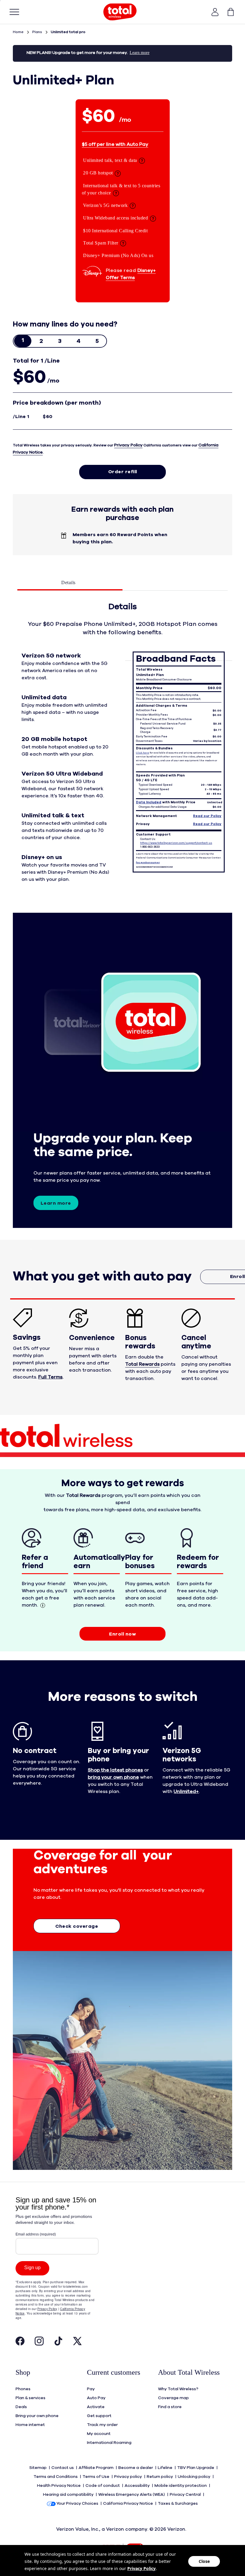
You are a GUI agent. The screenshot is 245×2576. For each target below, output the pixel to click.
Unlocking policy (195, 2477)
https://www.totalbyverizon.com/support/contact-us (176, 843)
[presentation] (23, 341)
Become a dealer (136, 2468)
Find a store (170, 2407)
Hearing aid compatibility (69, 2495)
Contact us (63, 2468)
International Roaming (109, 2443)
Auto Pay (96, 2398)
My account (99, 2434)
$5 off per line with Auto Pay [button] (115, 144)
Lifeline (166, 2468)
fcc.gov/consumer (148, 863)
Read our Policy (207, 816)
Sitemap (38, 2468)
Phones (23, 2389)
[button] (215, 12)
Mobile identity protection (181, 2486)
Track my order (102, 2425)
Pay (91, 2389)
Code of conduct (103, 2486)
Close (204, 2561)
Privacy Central (186, 2495)
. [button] (51, 1377)
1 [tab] (23, 340)
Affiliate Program (97, 2468)
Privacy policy (128, 2477)
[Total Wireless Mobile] (120, 12)
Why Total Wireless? (178, 2389)
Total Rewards (142, 1364)
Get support (99, 2416)
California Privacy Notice (128, 2504)
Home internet (30, 2425)
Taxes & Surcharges (178, 2504)
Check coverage (77, 1926)
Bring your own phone (37, 2416)
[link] (228, 12)
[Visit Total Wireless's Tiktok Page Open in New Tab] (58, 2343)
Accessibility (138, 2486)
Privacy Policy (128, 445)
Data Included (149, 802)
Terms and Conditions (56, 2477)
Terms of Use (96, 2477)
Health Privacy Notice (59, 2486)
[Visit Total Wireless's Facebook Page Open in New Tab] (20, 2343)
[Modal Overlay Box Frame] (57, 2264)
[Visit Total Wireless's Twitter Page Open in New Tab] (77, 2343)
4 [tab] (78, 341)
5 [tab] (97, 341)
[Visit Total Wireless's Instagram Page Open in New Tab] (39, 2343)
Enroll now (122, 1634)
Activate (96, 2407)
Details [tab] (68, 582)
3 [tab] (60, 341)
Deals (21, 2407)
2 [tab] (41, 341)
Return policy (160, 2477)
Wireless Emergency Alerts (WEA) (132, 2495)
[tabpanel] (122, 749)
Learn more (56, 1203)
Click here (143, 753)
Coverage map (173, 2398)
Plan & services (30, 2398)
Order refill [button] (123, 472)
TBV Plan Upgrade (196, 2468)
